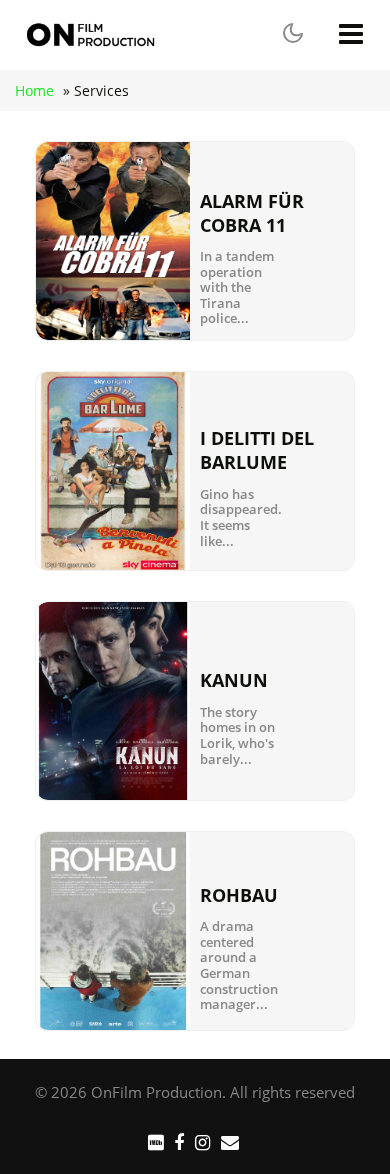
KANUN (234, 680)
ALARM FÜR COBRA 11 (252, 213)
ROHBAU (239, 895)
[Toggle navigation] (353, 34)
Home (34, 90)
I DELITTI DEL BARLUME (257, 450)
